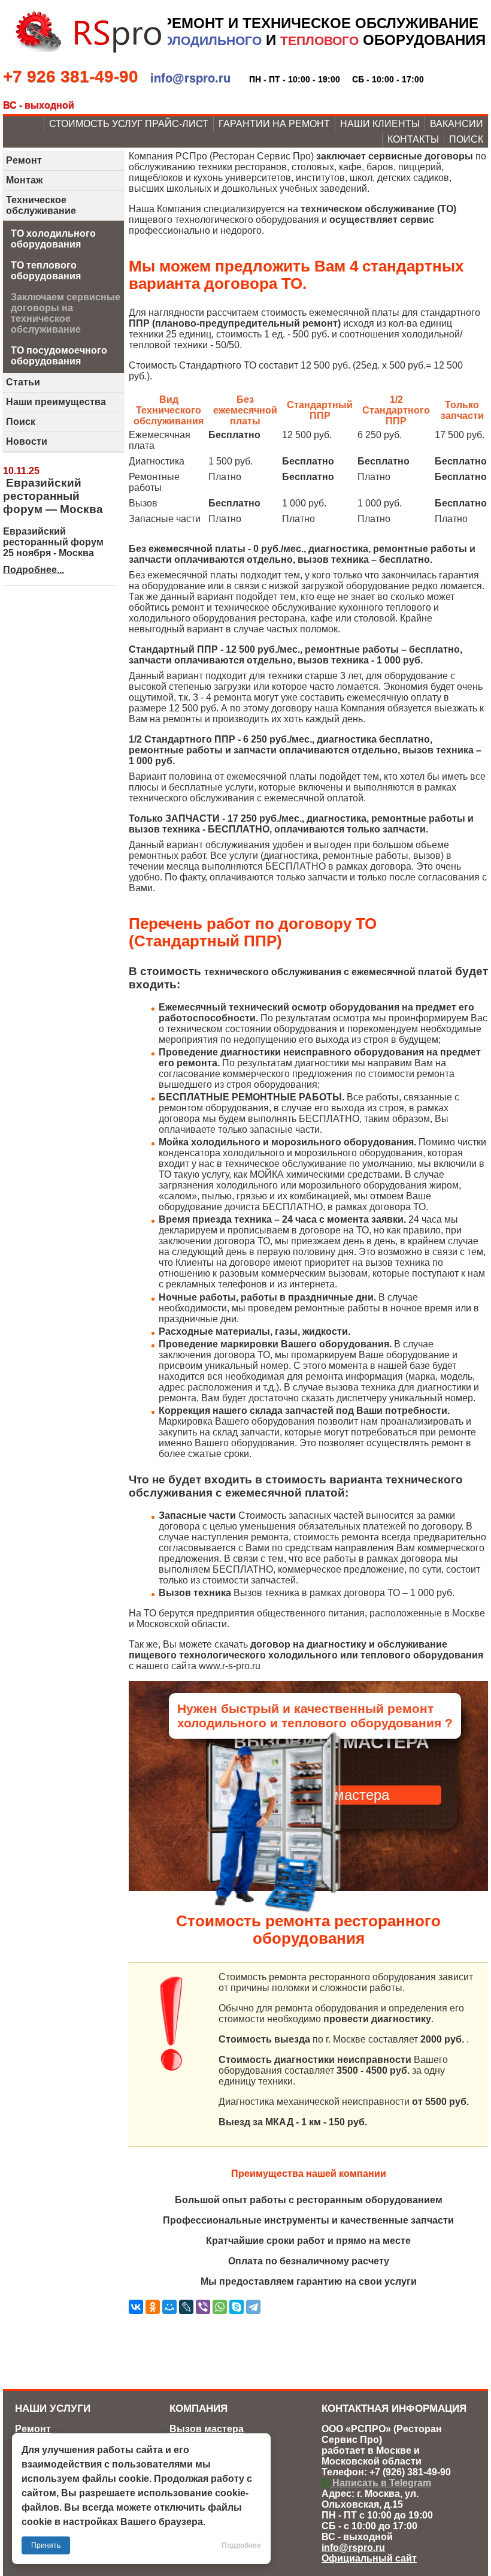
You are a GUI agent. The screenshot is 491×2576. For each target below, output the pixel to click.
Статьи (23, 382)
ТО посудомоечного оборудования (59, 356)
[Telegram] (253, 2307)
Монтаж (24, 180)
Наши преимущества (56, 402)
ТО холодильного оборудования (53, 239)
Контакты (413, 139)
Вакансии (457, 124)
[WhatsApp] (220, 2307)
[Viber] (203, 2307)
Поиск (466, 139)
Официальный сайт (369, 2558)
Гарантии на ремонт (274, 124)
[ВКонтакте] (136, 2307)
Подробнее (241, 2545)
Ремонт (24, 160)
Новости (27, 441)
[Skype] (237, 2307)
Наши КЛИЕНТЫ (380, 124)
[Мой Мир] (169, 2307)
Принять (46, 2545)
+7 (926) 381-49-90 (410, 2472)
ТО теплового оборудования (46, 271)
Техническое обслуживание (41, 205)
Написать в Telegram (381, 2483)
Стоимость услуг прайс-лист (129, 124)
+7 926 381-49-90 (71, 76)
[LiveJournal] (186, 2307)
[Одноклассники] (153, 2307)
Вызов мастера (207, 2429)
